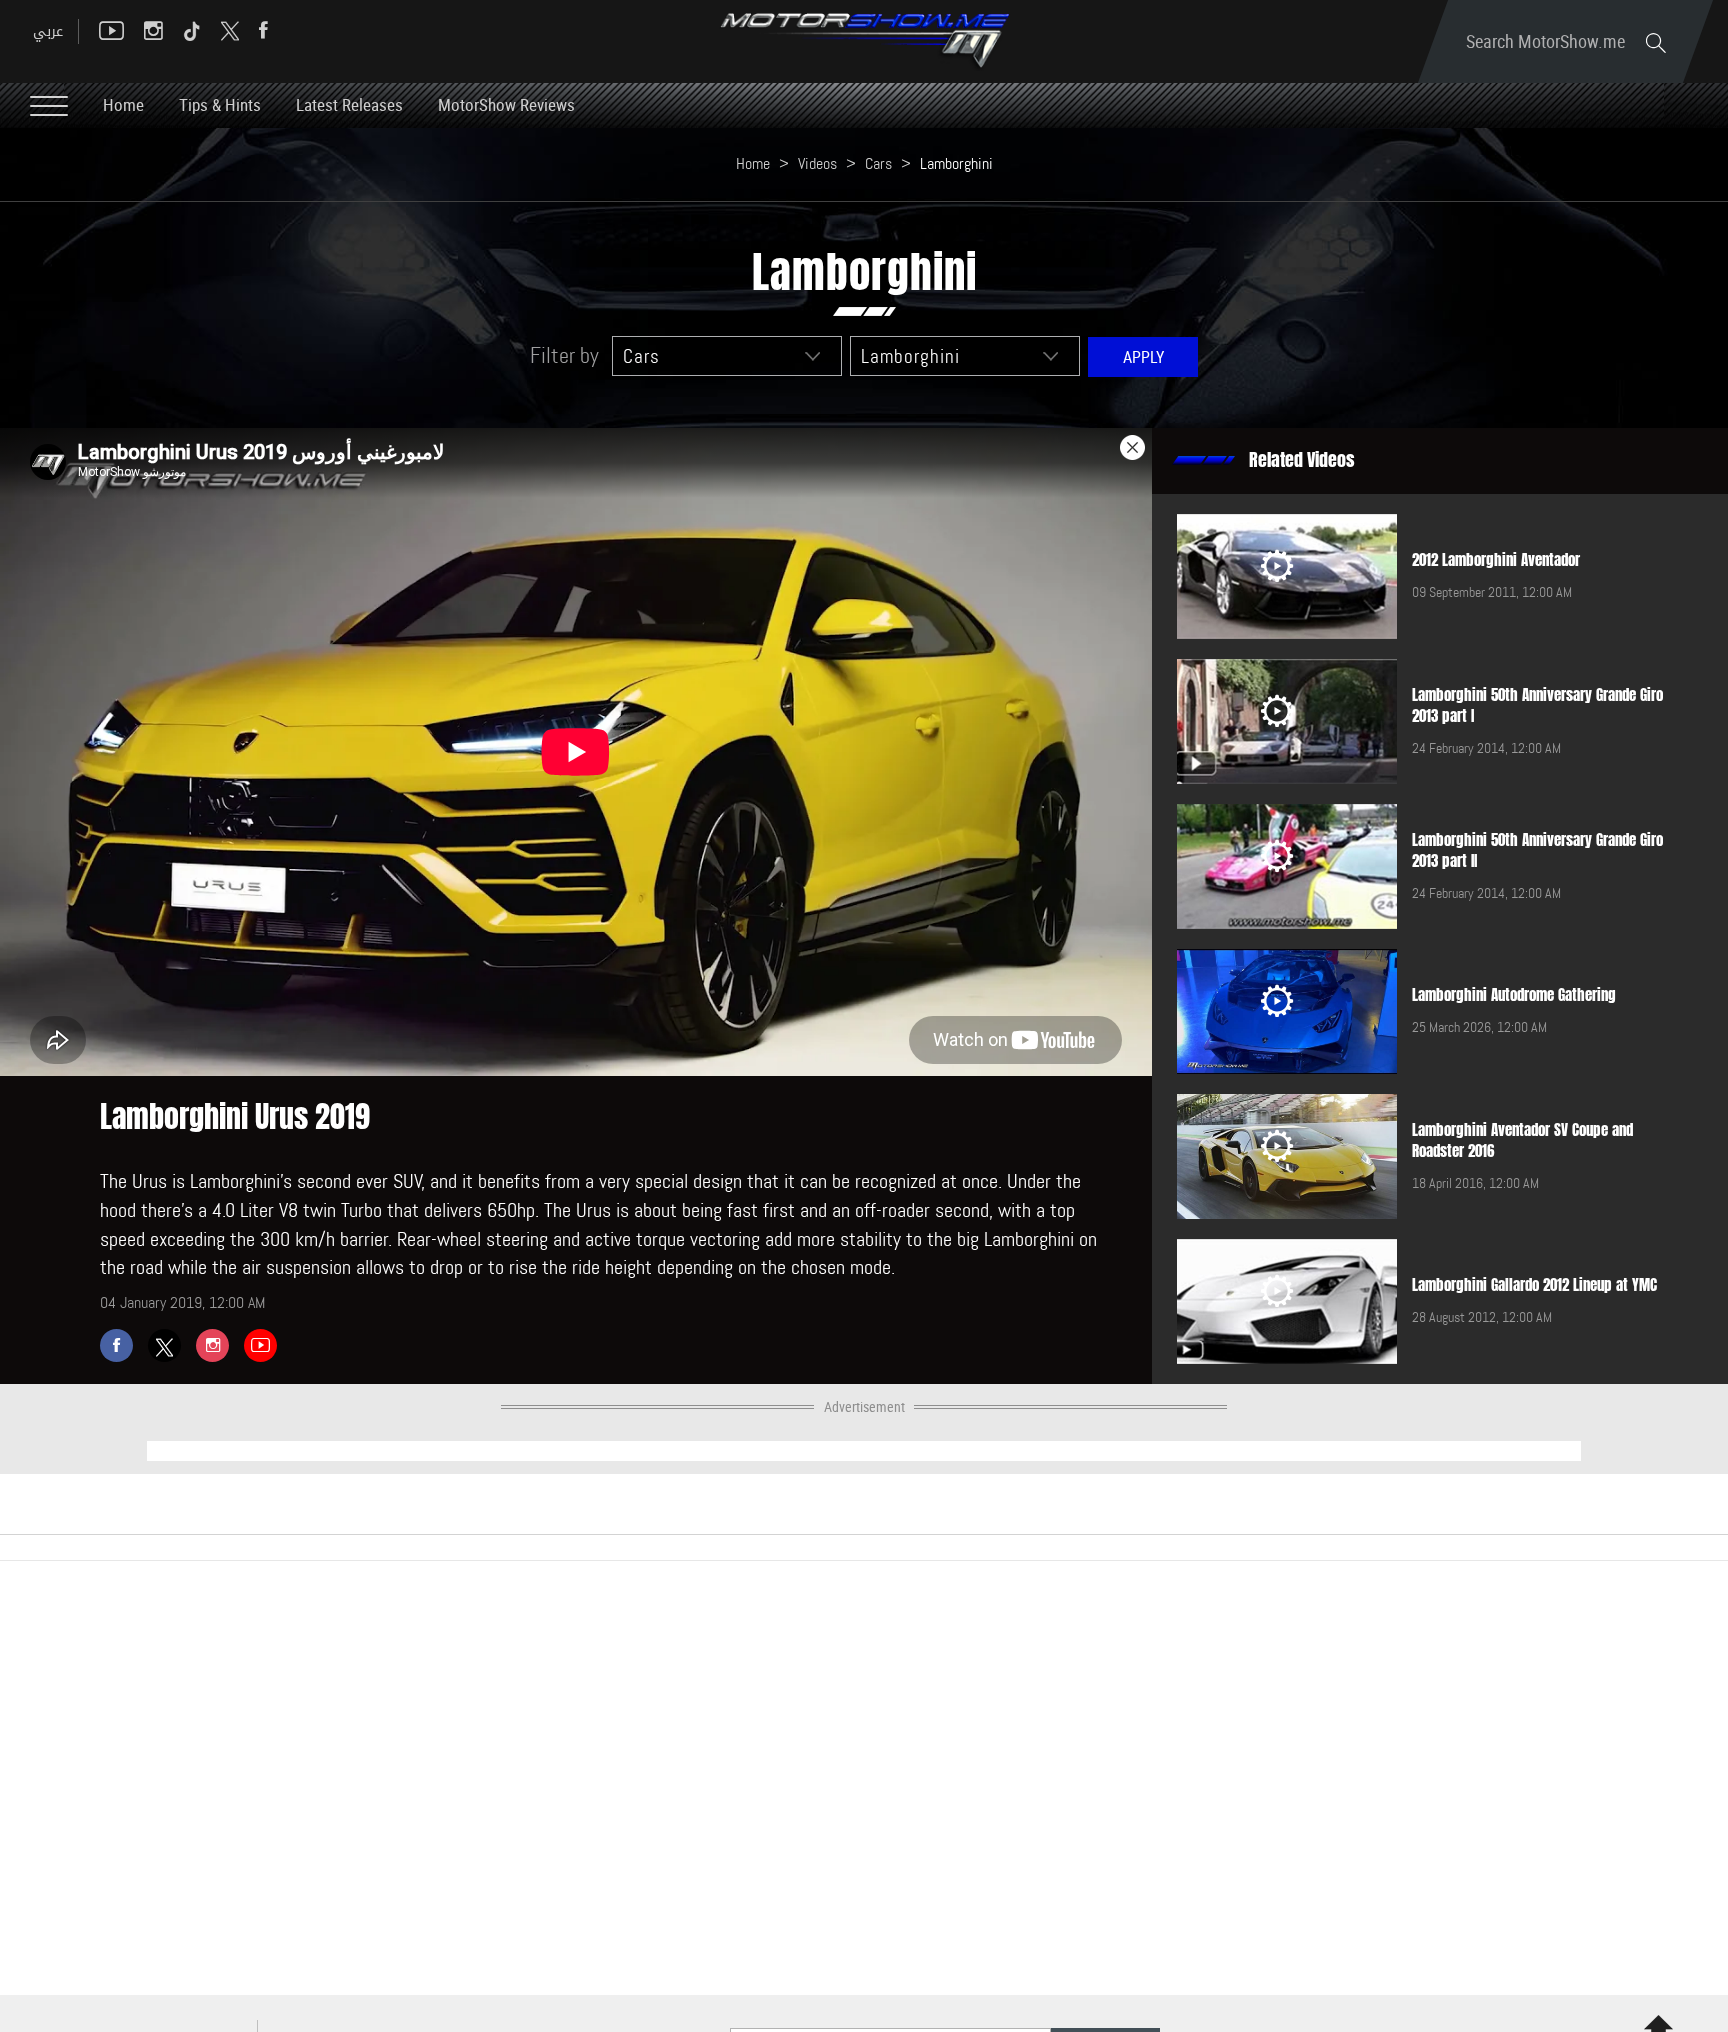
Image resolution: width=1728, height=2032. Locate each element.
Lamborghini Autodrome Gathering (1514, 995)
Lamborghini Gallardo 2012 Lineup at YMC (1534, 1285)
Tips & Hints (220, 104)
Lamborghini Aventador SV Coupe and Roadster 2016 (1522, 1140)
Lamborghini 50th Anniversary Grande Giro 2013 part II (1537, 850)
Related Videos (1302, 460)
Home (123, 104)
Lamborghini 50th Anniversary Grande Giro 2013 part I (1537, 705)
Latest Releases (349, 104)
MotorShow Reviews (506, 104)
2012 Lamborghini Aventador (1496, 560)
